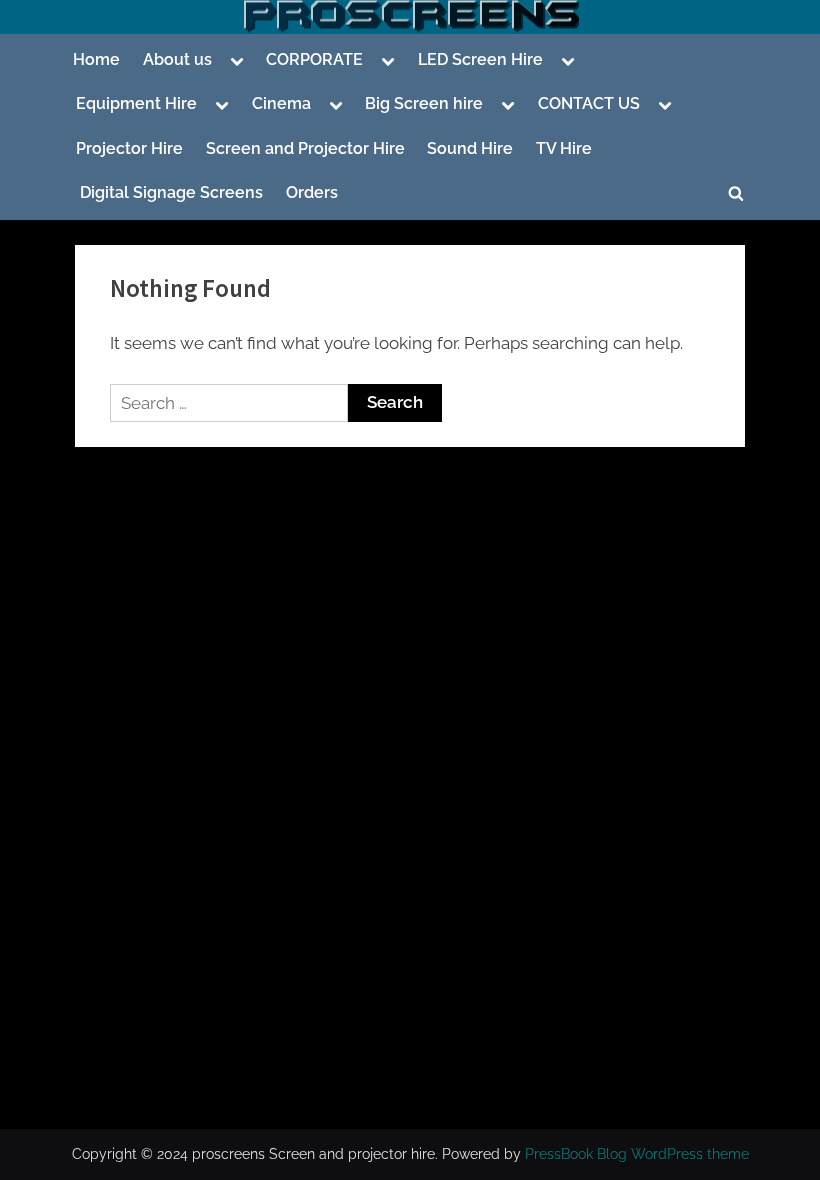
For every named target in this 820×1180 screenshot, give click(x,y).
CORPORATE (314, 59)
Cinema (281, 103)
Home (96, 59)
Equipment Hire (136, 103)
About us (177, 59)
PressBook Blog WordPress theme (637, 1154)
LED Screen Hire (480, 59)
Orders (312, 192)
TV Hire (564, 148)
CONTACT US (589, 103)
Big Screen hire (424, 103)
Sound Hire (470, 148)
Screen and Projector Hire (305, 148)
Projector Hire (129, 148)
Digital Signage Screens (169, 192)
